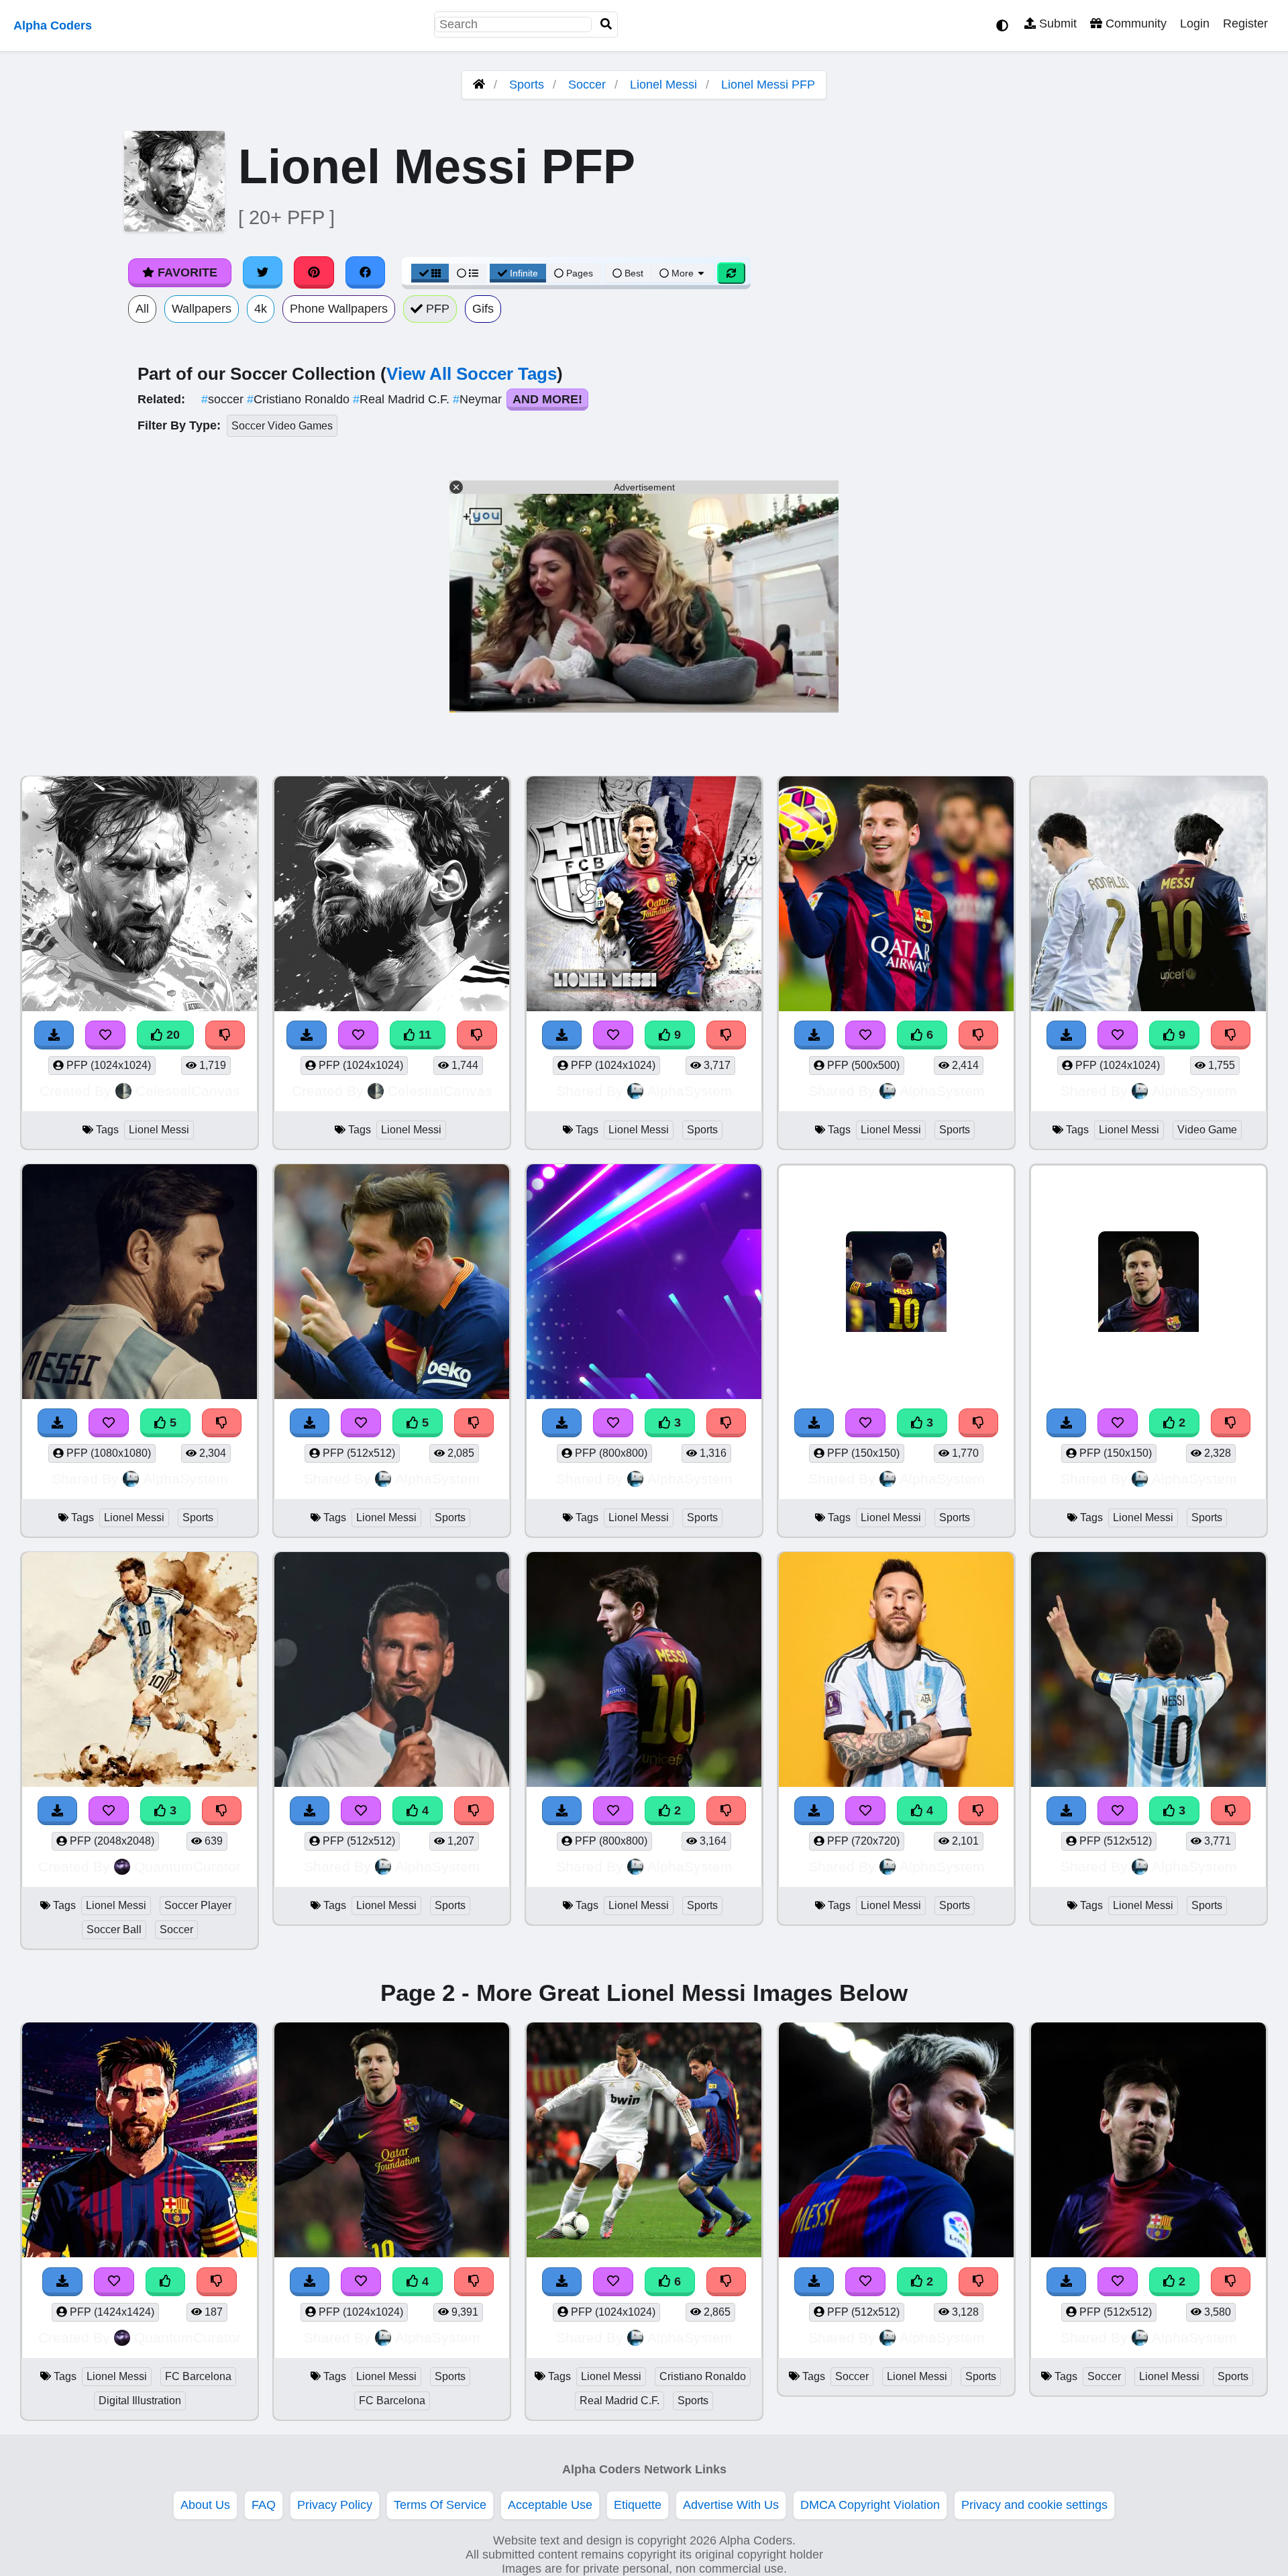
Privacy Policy (335, 2505)
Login (1195, 23)
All (142, 309)
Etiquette (638, 2505)
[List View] (468, 273)
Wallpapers (202, 309)
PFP (436, 309)
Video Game (1207, 1130)
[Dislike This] (727, 1423)
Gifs (483, 309)
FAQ (264, 2505)
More (683, 273)
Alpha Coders (53, 25)
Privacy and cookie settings (1034, 2505)
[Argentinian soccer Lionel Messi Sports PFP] (896, 2142)
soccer (224, 399)
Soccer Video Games (282, 426)
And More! (547, 399)
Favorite (186, 272)
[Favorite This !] (613, 1423)
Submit (1056, 23)
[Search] (606, 24)
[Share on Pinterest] (314, 272)
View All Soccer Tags (472, 374)
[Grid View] (430, 273)
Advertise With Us (731, 2505)
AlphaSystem (690, 1091)
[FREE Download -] (562, 1423)
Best (633, 273)
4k (261, 309)
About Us (205, 2505)
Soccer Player (198, 1905)
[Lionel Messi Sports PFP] (644, 1283)
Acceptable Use (550, 2505)
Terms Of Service (440, 2505)
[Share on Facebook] (366, 272)
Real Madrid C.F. (403, 399)
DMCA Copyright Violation (870, 2505)
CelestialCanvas (188, 1091)
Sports (527, 85)
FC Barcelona (198, 2376)
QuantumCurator (187, 1866)
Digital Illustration (140, 2401)
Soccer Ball (114, 1929)
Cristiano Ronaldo (300, 399)
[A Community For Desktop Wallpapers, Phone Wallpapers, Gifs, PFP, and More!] (479, 85)
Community (1134, 23)
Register (1245, 23)
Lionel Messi (663, 85)
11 (423, 1035)
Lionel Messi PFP (768, 85)
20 (171, 1035)
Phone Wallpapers (339, 309)
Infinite (524, 273)
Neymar (479, 399)
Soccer (587, 85)
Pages (580, 273)
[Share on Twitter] (263, 272)
